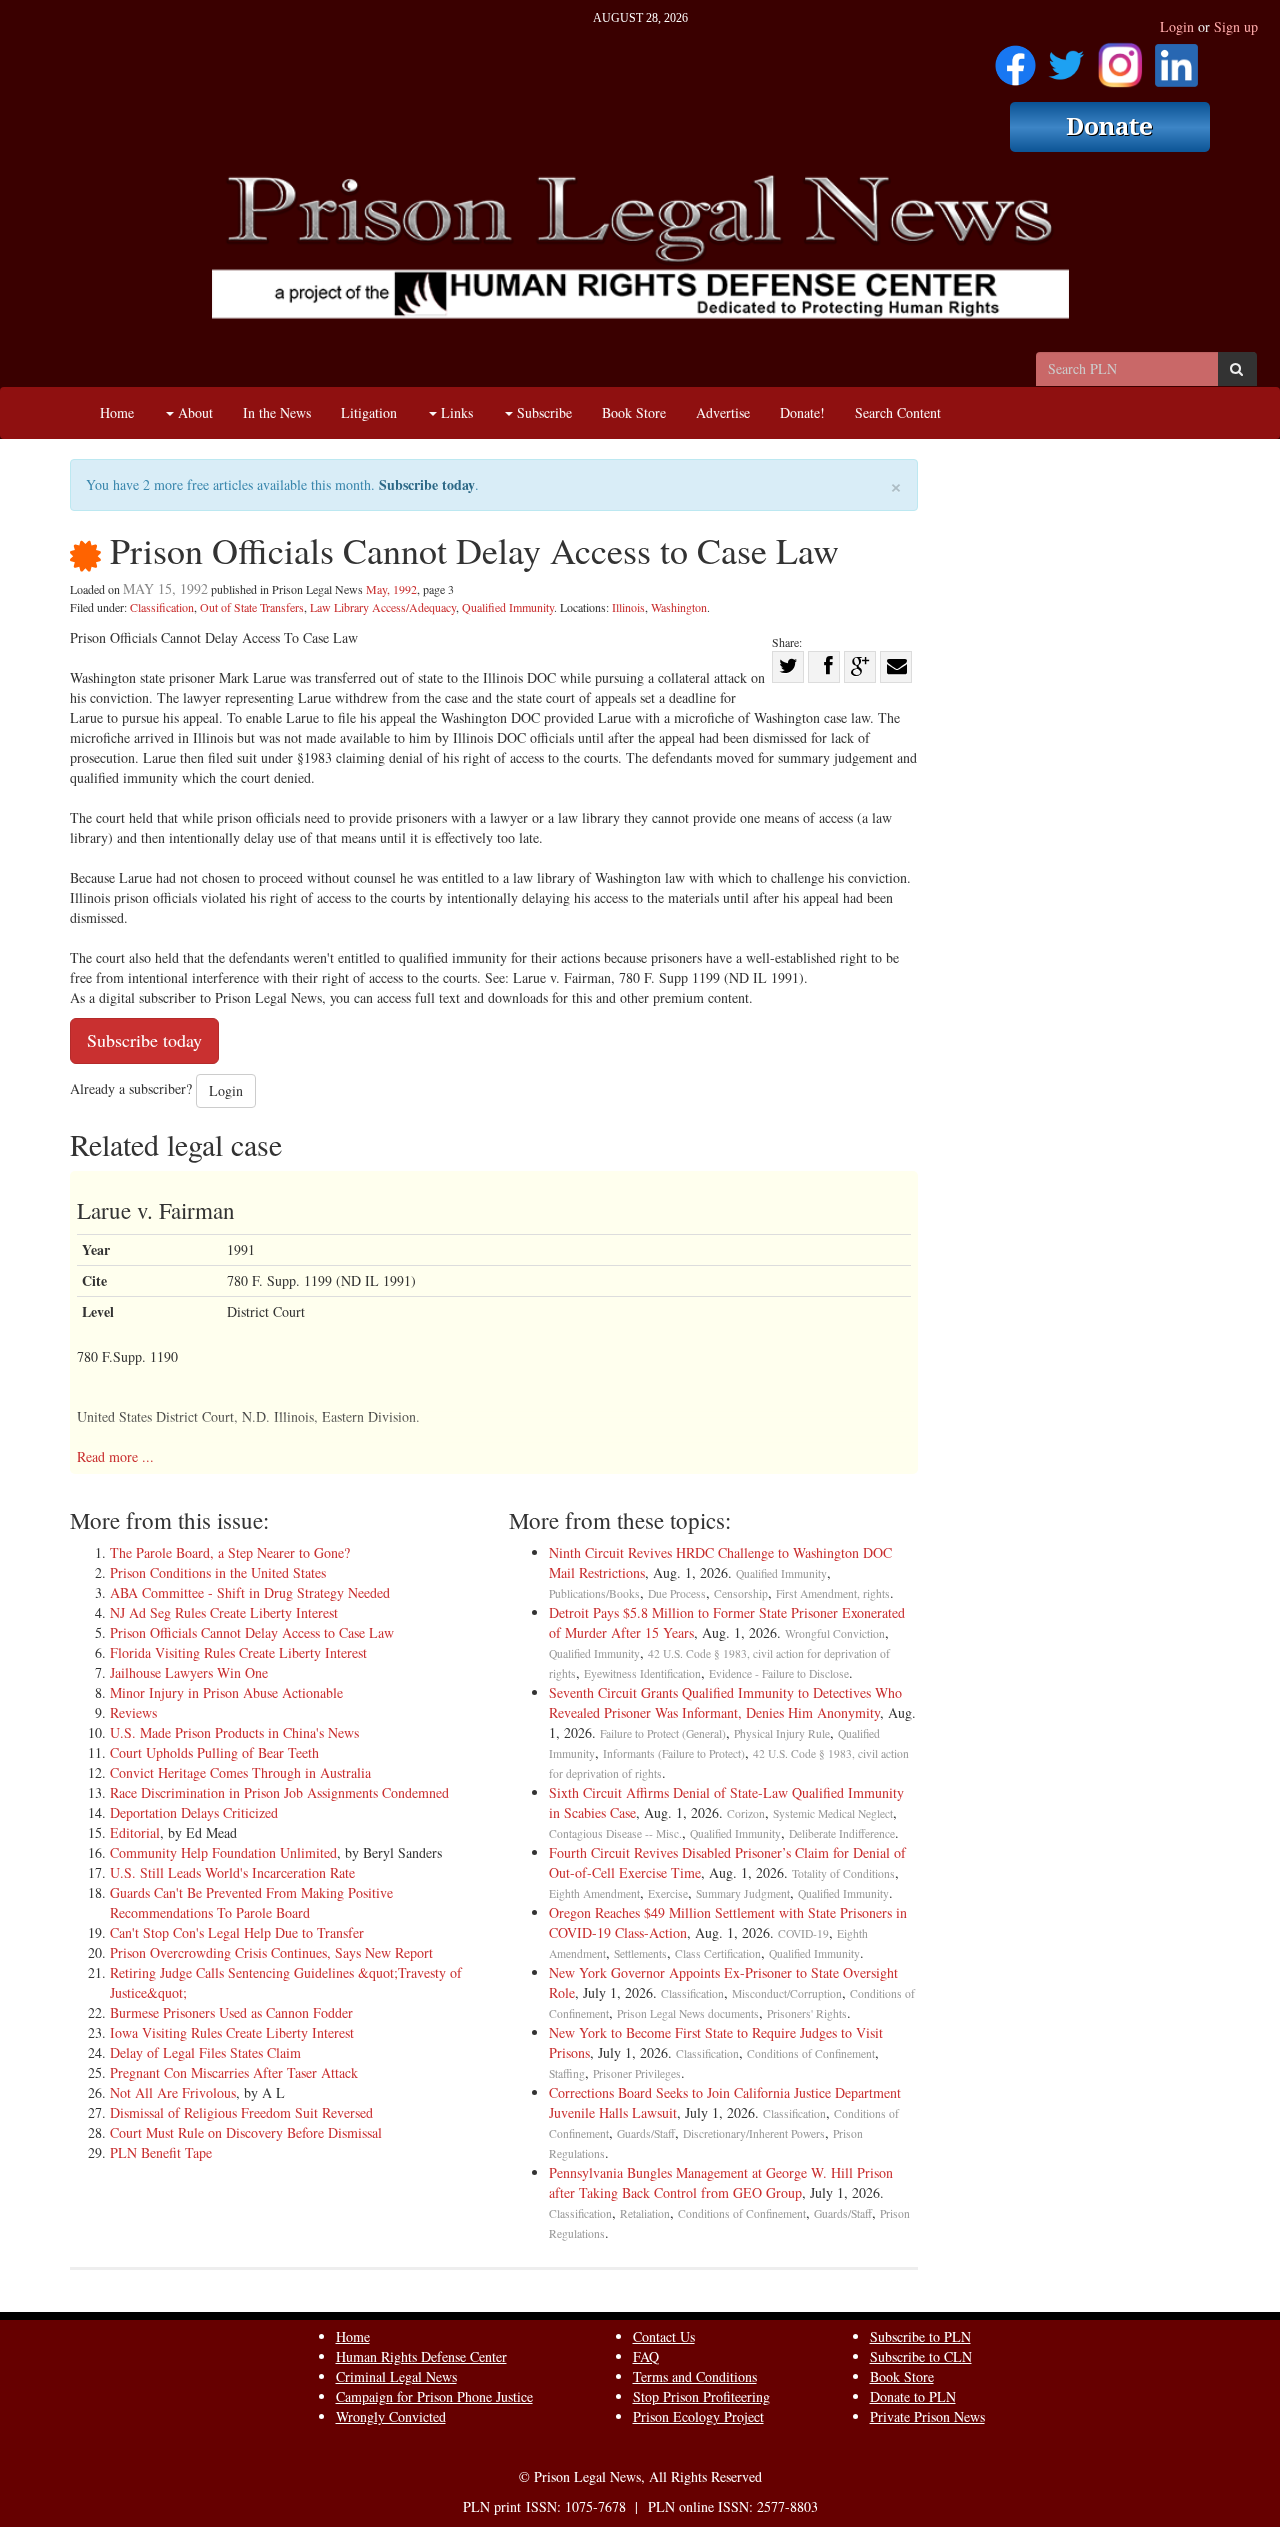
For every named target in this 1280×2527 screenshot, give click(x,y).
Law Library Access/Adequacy (383, 607)
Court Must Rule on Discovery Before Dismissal (246, 2132)
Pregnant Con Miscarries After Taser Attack (234, 2072)
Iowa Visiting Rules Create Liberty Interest (232, 2032)
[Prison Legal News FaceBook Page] (1015, 58)
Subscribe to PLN (920, 2336)
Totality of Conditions (843, 1873)
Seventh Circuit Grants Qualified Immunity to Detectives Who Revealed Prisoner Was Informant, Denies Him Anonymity (725, 1702)
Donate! (802, 412)
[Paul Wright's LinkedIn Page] (1176, 58)
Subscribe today (427, 484)
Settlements (640, 1953)
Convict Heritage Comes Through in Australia (240, 1772)
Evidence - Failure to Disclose (779, 1673)
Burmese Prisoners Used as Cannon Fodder (231, 2012)
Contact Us (664, 2336)
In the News (277, 412)
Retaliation (645, 2213)
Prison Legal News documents (688, 2013)
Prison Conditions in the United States (218, 1572)
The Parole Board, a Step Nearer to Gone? (230, 1552)
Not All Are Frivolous (173, 2092)
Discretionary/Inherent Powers (754, 2133)
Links (455, 412)
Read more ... (115, 1456)
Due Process (677, 1593)
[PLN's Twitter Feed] (1066, 58)
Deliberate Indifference (842, 1833)
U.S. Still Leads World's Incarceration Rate (232, 1872)
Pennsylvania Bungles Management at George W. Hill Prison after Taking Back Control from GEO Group (721, 2182)
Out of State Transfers (252, 607)
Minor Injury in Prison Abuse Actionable (226, 1692)
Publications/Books (594, 1593)
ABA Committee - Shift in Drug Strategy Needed (250, 1592)
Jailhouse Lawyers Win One (189, 1672)
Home (117, 412)
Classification (162, 607)
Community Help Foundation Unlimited (223, 1852)
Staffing (567, 2073)
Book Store (634, 412)
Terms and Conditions (695, 2376)
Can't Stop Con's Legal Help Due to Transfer (237, 1932)
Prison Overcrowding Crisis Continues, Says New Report (271, 1952)
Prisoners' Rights (807, 2013)
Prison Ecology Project (698, 2416)
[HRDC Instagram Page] (1120, 58)
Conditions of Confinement (811, 2053)
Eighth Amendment (594, 1893)
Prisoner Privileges (637, 2073)
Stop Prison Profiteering (701, 2396)
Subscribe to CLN (921, 2356)
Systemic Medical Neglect (833, 1813)
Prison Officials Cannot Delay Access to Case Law (252, 1632)
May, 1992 (391, 589)
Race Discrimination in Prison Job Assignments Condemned (279, 1792)
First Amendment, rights (833, 1593)
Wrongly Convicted (391, 2416)
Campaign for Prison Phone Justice (434, 2396)
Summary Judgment (743, 1893)
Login (1177, 26)
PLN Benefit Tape (161, 2152)
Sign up (1236, 26)
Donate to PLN (913, 2396)
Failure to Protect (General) (663, 1733)
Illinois (628, 607)
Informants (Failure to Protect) (674, 1753)
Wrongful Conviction (835, 1633)
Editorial (135, 1832)
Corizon (746, 1813)
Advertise (723, 412)
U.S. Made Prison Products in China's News (234, 1732)
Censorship (741, 1593)
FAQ (646, 2356)
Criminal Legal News (396, 2376)
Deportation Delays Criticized (194, 1812)
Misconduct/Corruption (787, 1993)
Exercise (668, 1893)
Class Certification (718, 1953)
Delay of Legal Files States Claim (205, 2052)
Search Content (898, 412)
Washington (679, 607)
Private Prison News (927, 2416)
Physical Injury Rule (782, 1733)
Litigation (369, 412)
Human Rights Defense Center (421, 2356)
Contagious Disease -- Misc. (615, 1833)
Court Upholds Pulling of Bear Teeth (214, 1752)
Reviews (133, 1712)
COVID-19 (803, 1933)
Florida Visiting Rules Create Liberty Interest (238, 1652)
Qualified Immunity (508, 607)
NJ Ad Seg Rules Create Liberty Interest (224, 1612)
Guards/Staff (646, 2133)
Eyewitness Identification (642, 1673)
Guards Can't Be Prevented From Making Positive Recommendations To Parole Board (251, 1902)
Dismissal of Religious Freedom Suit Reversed (241, 2112)
